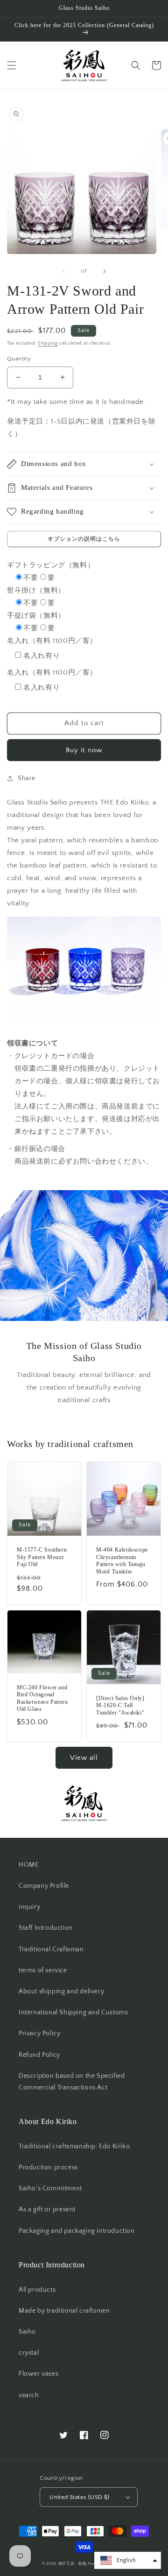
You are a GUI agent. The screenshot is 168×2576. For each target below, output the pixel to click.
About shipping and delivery (61, 1991)
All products (37, 2290)
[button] (12, 65)
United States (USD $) (79, 2497)
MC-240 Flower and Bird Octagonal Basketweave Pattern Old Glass (42, 1698)
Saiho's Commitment (50, 2188)
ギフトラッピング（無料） (51, 565)
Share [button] (27, 778)
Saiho (27, 2332)
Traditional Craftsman (51, 1949)
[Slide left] (63, 271)
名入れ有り (42, 656)
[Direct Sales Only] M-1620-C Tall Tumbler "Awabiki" (120, 1705)
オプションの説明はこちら (84, 539)
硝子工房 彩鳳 (73, 2564)
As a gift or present (47, 2209)
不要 (31, 578)
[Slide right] (105, 271)
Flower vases (38, 2374)
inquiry (29, 1907)
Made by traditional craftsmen (64, 2311)
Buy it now (84, 750)
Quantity (19, 359)
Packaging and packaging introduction (77, 2231)
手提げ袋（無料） (36, 616)
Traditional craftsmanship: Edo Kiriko (74, 2146)
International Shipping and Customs (73, 2012)
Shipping (48, 343)
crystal (29, 2353)
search (29, 2395)
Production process (48, 2167)
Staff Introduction (46, 1928)
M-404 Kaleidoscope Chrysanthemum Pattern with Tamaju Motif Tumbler (122, 1561)
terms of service (43, 1970)
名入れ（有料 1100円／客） (52, 641)
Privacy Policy (39, 2033)
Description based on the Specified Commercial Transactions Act (72, 2082)
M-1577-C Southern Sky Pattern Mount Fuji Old (42, 1557)
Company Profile (44, 1886)
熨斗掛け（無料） (36, 590)
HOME (28, 1865)
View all (84, 1758)
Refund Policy (39, 2055)
